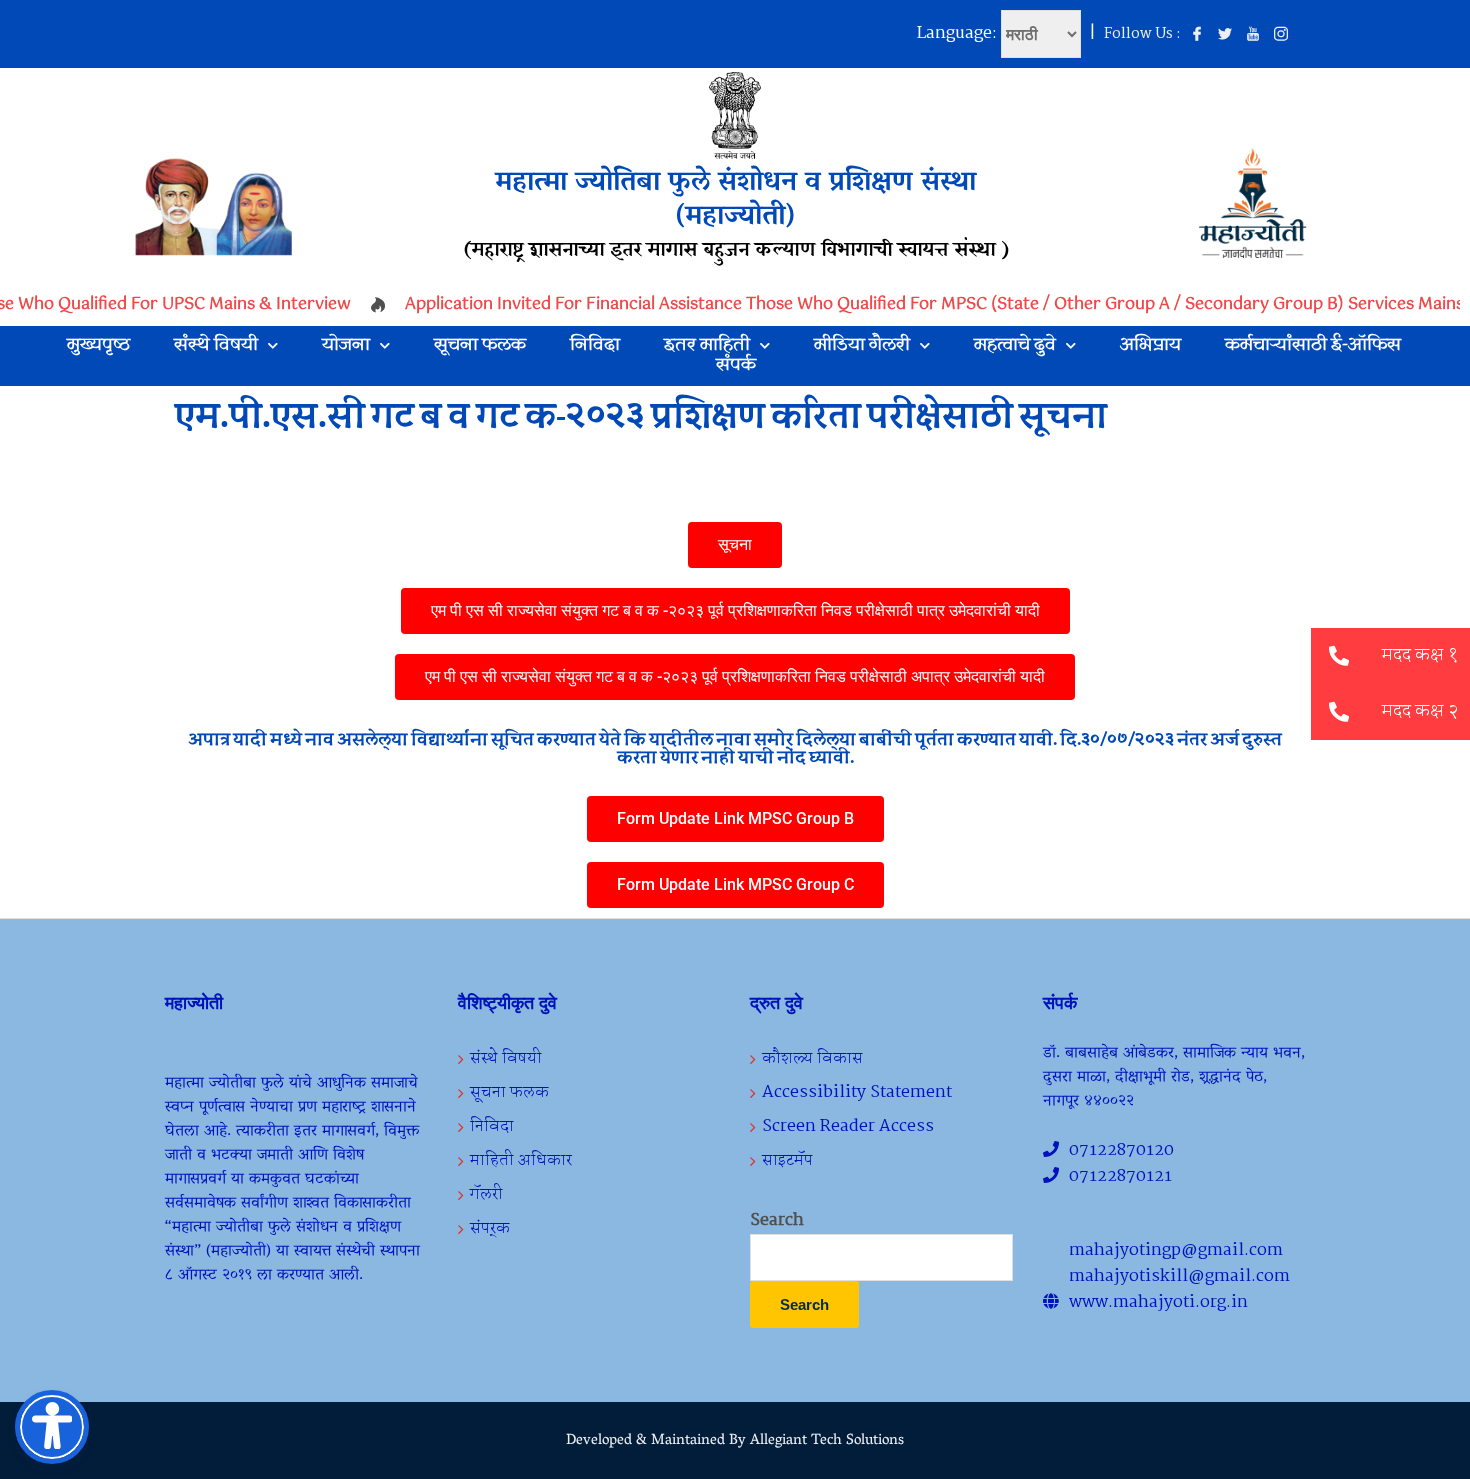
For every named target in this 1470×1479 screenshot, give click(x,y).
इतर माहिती (707, 346)
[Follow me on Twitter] (1225, 35)
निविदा (595, 346)
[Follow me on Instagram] (1281, 35)
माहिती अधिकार (521, 1160)
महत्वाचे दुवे (1015, 346)
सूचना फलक (480, 346)
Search (777, 1221)
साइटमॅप (787, 1160)
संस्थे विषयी (216, 346)
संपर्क (736, 366)
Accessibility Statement (857, 1092)
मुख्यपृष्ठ (98, 346)
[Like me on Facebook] (1197, 35)
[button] (1339, 712)
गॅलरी (486, 1194)
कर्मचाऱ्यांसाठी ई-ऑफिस (1313, 346)
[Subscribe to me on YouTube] (1253, 35)
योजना (346, 346)
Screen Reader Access (848, 1126)
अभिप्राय (1150, 346)
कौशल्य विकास (812, 1058)
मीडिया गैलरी (862, 346)
